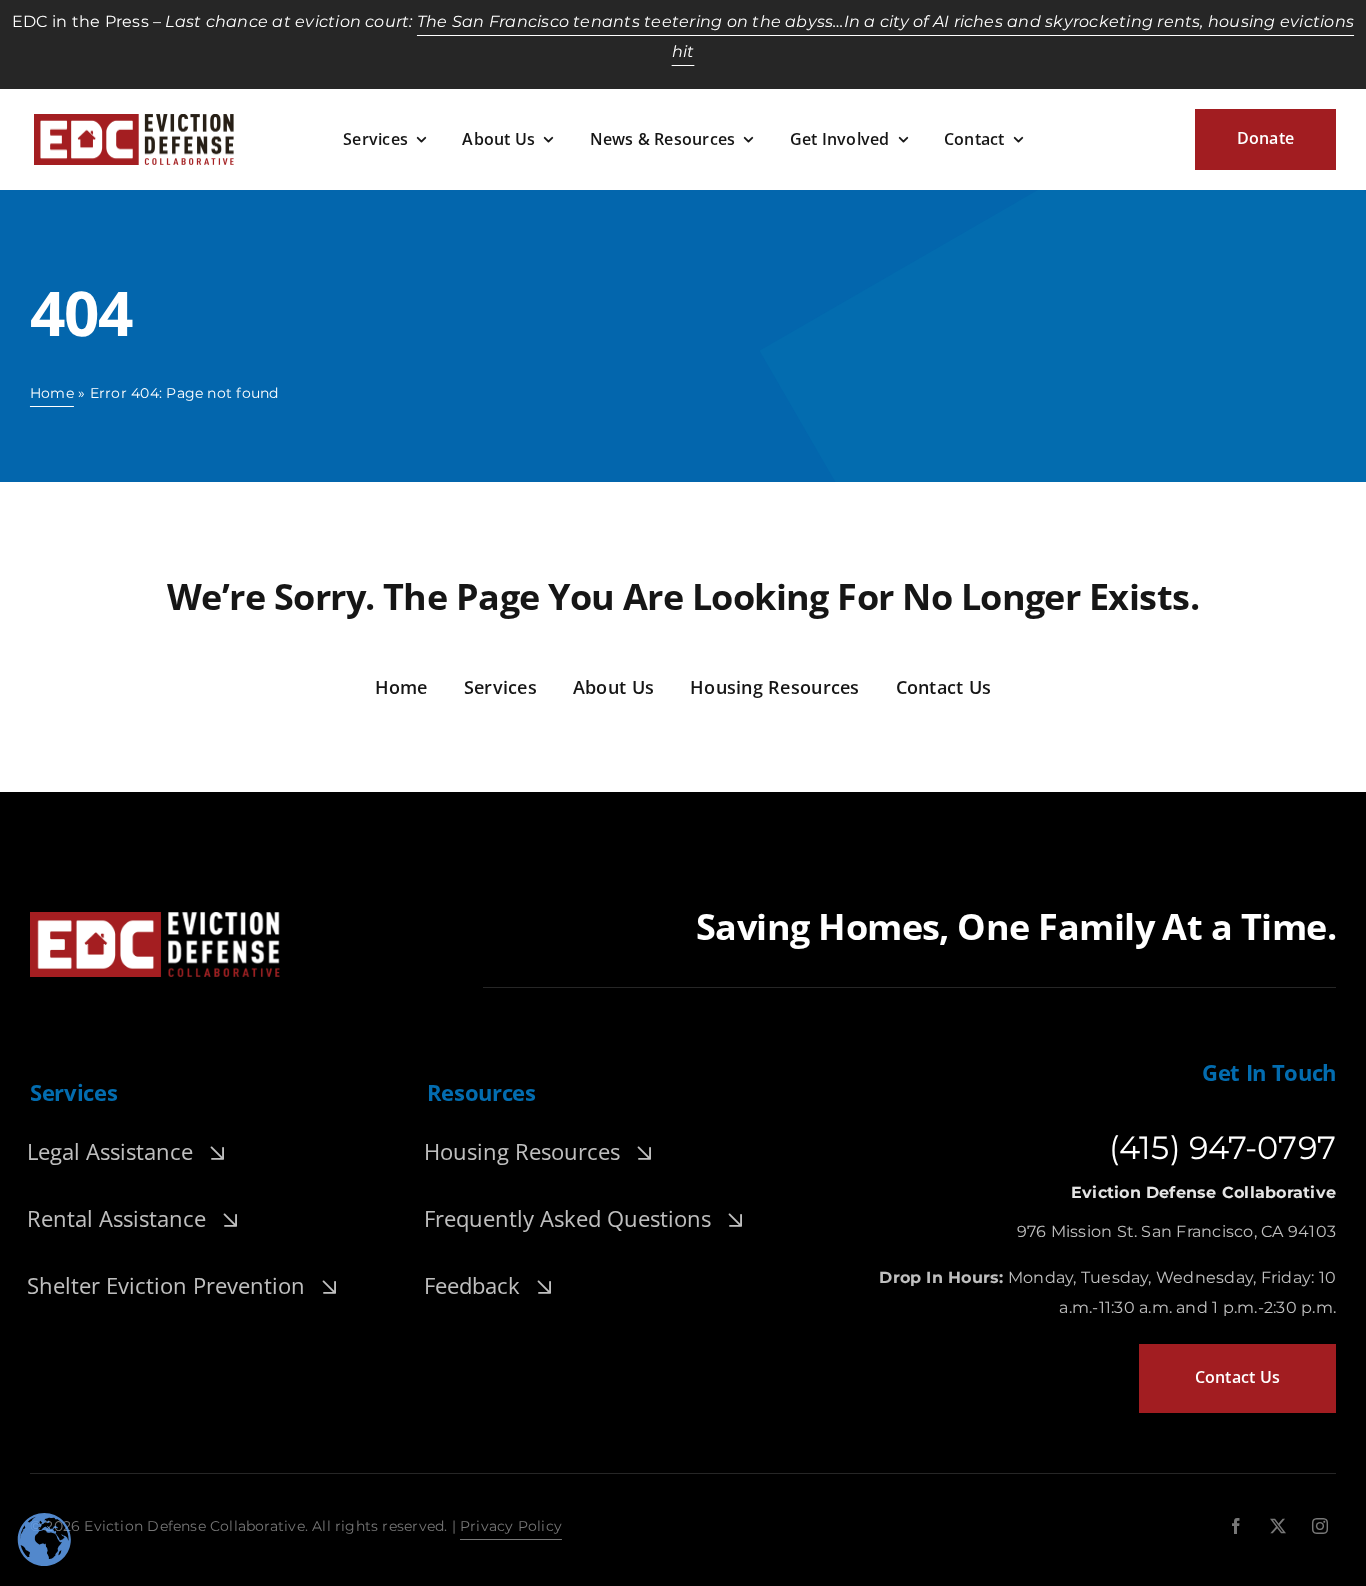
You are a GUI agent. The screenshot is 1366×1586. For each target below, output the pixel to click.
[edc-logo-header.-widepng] (134, 121)
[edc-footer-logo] (155, 919)
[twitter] (1278, 1526)
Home (52, 393)
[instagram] (1320, 1526)
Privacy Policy (511, 1526)
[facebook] (1236, 1526)
